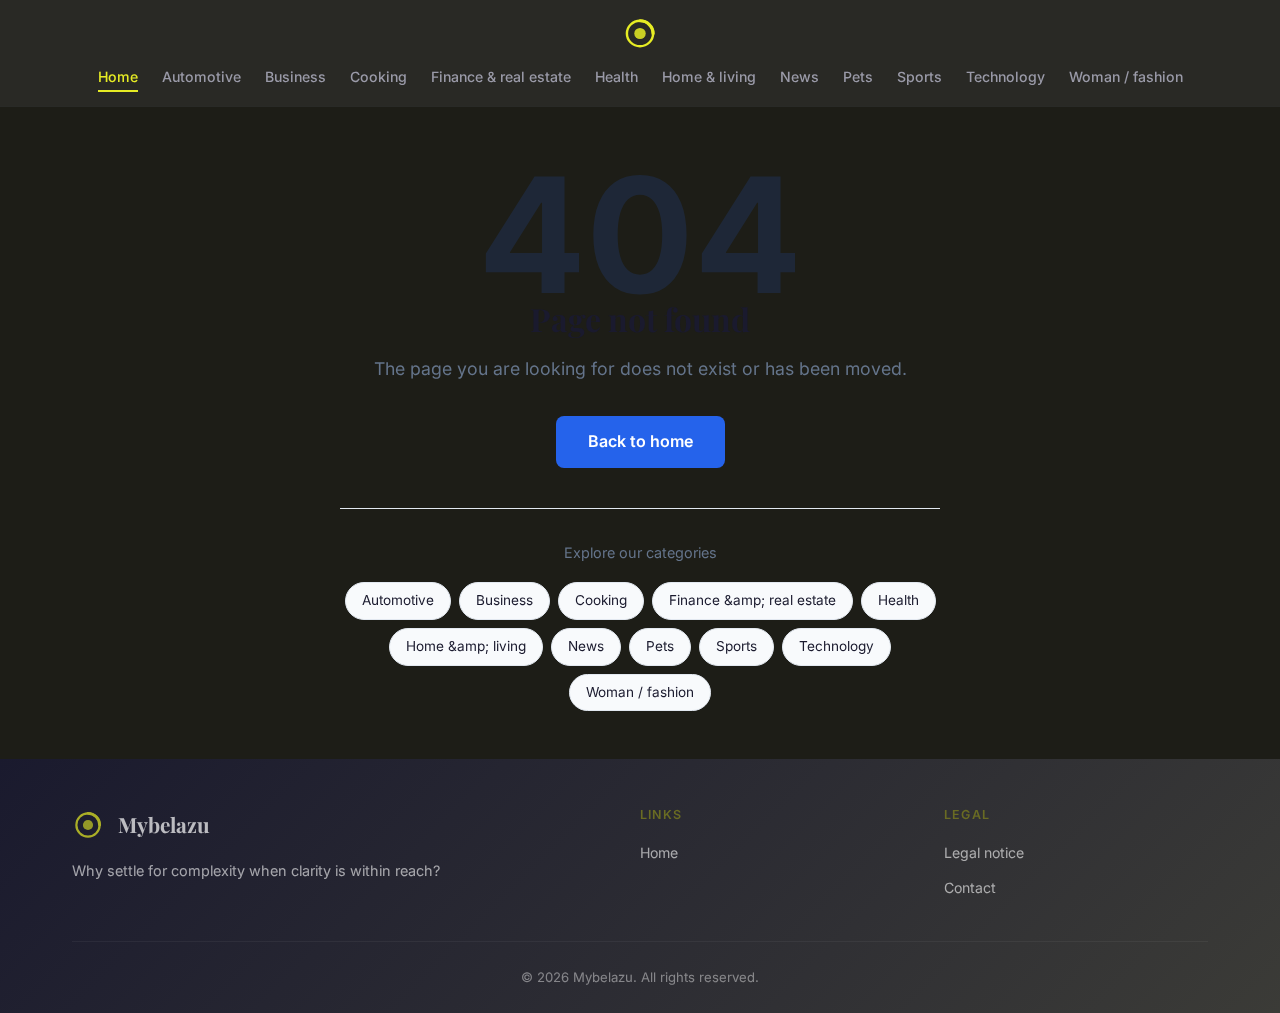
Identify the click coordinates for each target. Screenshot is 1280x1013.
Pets (858, 76)
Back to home (640, 441)
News (799, 76)
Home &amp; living (466, 646)
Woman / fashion (1126, 76)
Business (295, 76)
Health (616, 76)
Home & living (709, 76)
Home (118, 76)
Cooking (378, 76)
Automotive (201, 76)
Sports (919, 76)
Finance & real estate (501, 76)
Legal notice (984, 852)
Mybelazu (164, 824)
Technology (1005, 76)
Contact (970, 887)
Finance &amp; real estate (752, 600)
